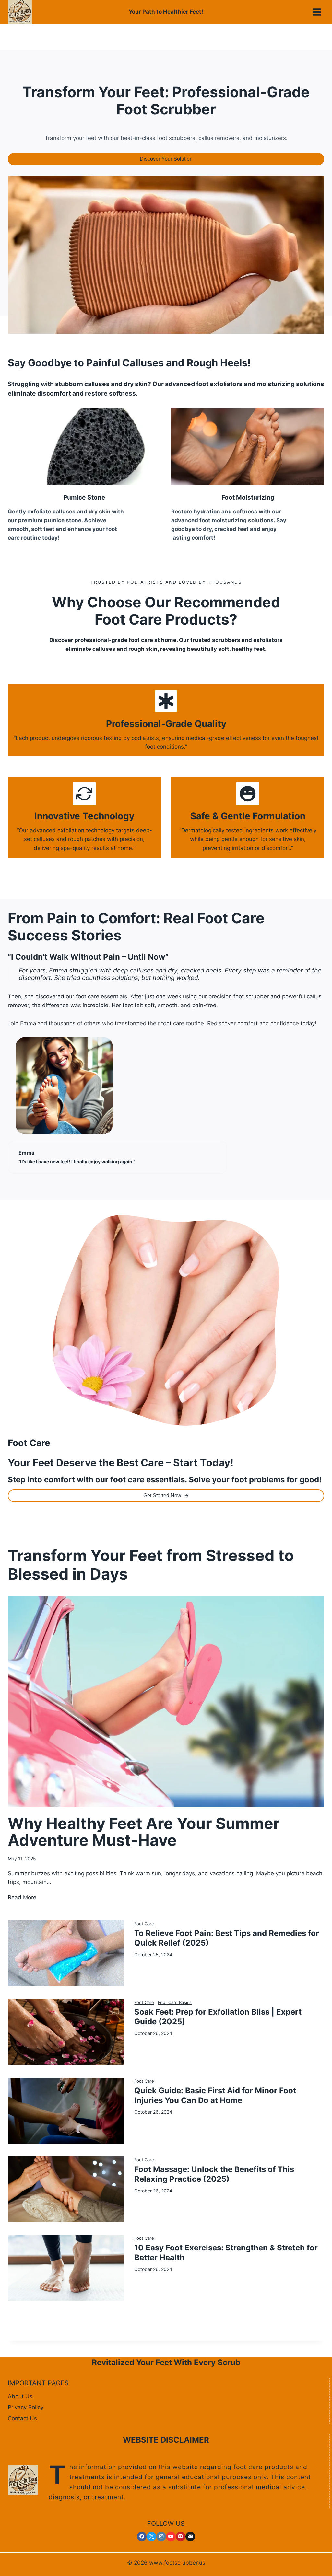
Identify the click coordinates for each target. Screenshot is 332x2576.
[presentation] (166, 1702)
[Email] (190, 2536)
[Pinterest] (181, 2536)
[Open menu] (317, 12)
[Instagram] (161, 2536)
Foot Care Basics (175, 2002)
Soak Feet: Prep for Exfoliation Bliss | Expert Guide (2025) (218, 2017)
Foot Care (144, 1924)
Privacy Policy (26, 2407)
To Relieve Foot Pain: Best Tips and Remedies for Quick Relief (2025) (227, 1938)
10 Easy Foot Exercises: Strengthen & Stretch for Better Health (226, 2253)
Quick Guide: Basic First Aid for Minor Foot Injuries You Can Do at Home (215, 2095)
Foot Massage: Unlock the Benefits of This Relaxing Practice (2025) (214, 2174)
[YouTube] (171, 2536)
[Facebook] (142, 2536)
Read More (22, 1898)
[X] (151, 2536)
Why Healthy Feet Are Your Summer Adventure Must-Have (144, 1832)
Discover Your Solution (166, 159)
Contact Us (22, 2418)
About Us (20, 2396)
